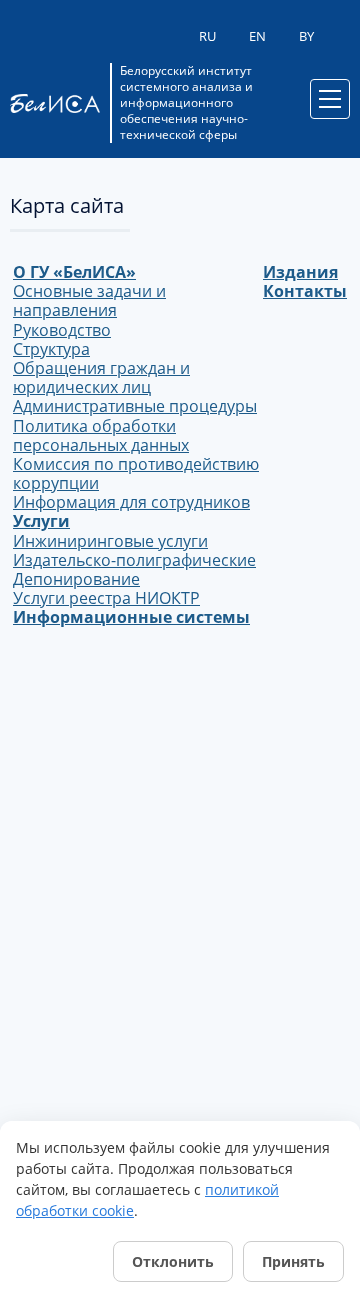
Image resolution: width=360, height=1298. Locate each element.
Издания (300, 272)
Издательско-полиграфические (134, 560)
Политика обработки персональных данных (101, 435)
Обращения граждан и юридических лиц (101, 377)
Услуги (41, 521)
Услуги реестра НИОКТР (106, 598)
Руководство (62, 330)
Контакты (305, 291)
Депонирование (76, 579)
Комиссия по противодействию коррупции (136, 473)
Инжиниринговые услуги (110, 541)
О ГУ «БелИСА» (74, 272)
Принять (293, 1261)
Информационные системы (131, 617)
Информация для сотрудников (131, 502)
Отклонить (173, 1261)
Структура (51, 349)
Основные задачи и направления (89, 300)
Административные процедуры (135, 406)
